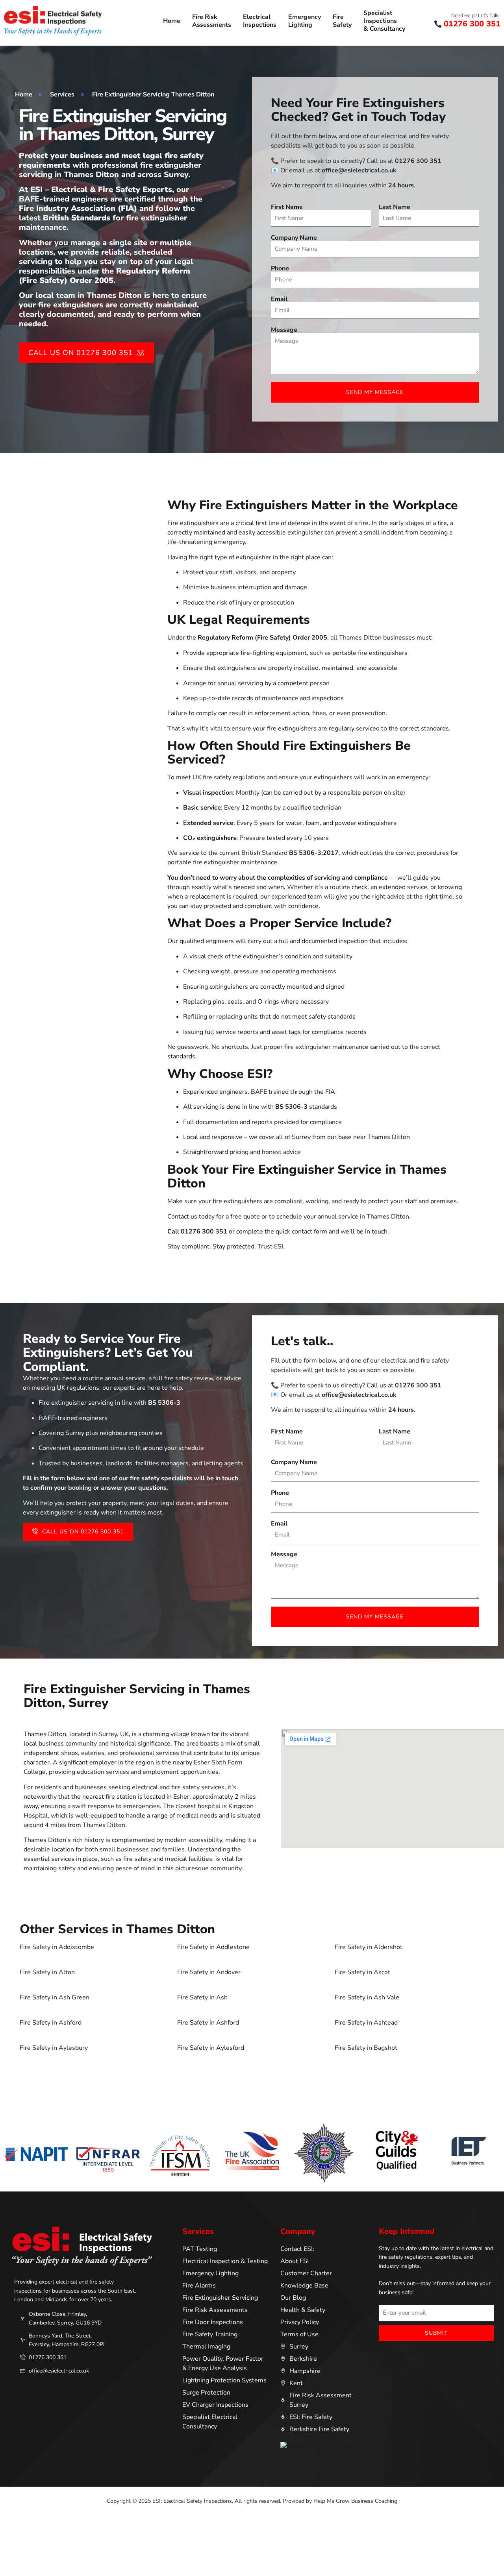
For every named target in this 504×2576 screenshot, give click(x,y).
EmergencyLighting (305, 21)
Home (172, 21)
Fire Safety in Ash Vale (367, 1997)
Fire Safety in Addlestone (213, 1947)
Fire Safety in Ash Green (55, 1997)
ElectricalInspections (260, 21)
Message (284, 330)
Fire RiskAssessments (212, 21)
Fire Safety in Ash (202, 1997)
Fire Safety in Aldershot (369, 1947)
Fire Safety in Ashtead (366, 2023)
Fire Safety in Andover (209, 1972)
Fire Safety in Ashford (51, 2023)
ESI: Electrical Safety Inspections (425, 2371)
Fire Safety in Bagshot (366, 2048)
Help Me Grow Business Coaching (355, 2501)
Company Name (294, 238)
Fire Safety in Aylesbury (54, 2048)
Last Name (395, 207)
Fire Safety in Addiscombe (57, 1947)
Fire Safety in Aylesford (211, 2048)
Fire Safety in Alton (47, 1972)
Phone (280, 268)
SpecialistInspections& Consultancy (384, 21)
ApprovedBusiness (406, 2354)
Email (279, 299)
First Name (287, 207)
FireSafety (342, 21)
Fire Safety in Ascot (362, 1972)
